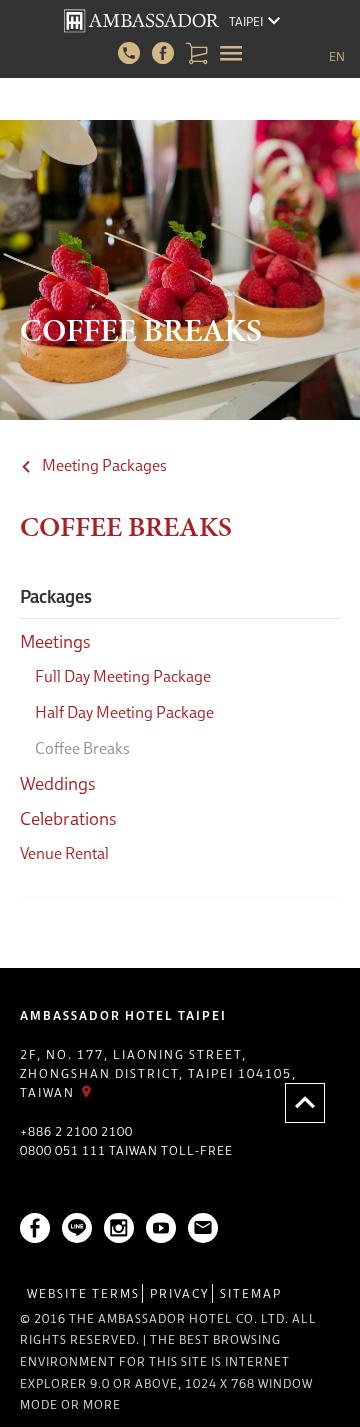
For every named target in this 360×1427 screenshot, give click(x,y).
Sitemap (251, 1293)
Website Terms (83, 1293)
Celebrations (68, 818)
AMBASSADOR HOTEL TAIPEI (123, 1015)
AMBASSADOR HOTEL (141, 21)
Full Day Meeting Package (123, 676)
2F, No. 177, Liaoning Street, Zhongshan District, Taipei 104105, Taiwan (158, 1073)
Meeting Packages (104, 465)
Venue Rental (64, 853)
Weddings (58, 783)
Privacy (180, 1293)
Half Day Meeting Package (124, 712)
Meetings (55, 641)
